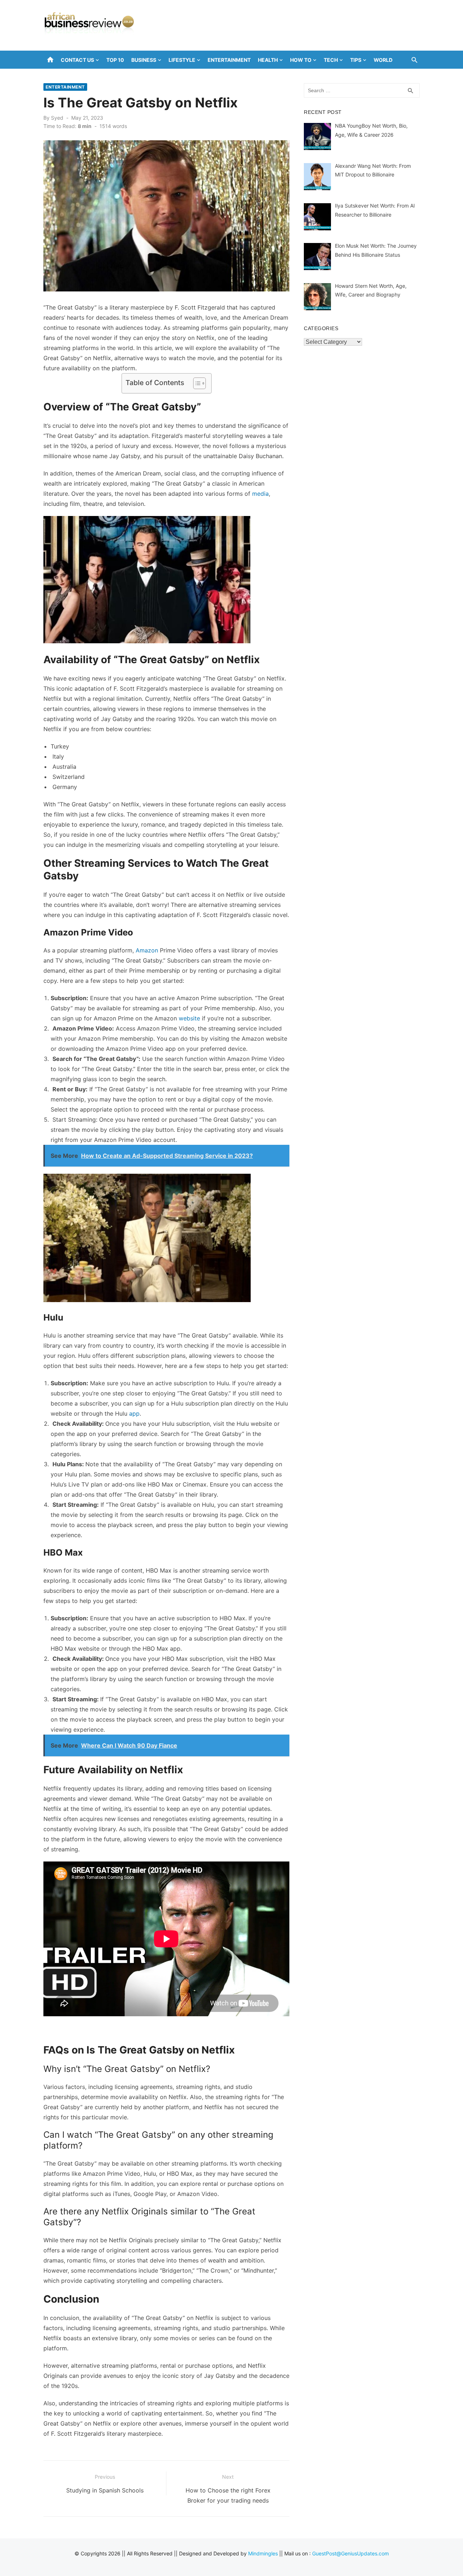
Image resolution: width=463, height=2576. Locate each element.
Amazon (147, 950)
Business (144, 60)
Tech (331, 60)
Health (268, 60)
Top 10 (115, 60)
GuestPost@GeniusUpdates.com (351, 2553)
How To (301, 60)
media (260, 494)
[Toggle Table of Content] (196, 383)
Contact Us (77, 60)
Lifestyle (182, 60)
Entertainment (229, 60)
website (189, 1018)
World (383, 60)
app (134, 1413)
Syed (57, 118)
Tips (356, 60)
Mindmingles (263, 2553)
